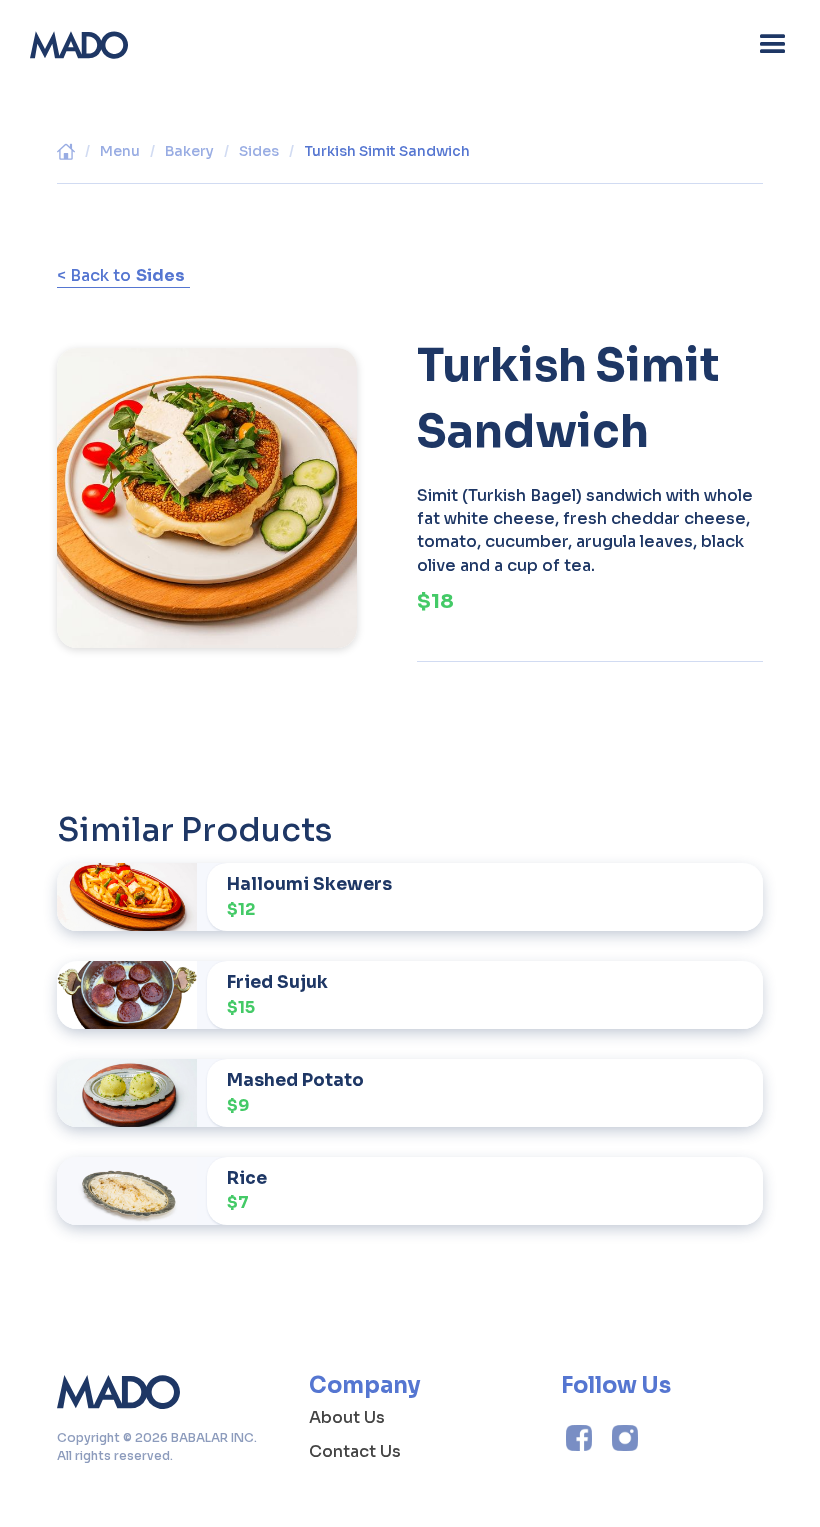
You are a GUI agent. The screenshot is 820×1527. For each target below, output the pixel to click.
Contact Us (355, 1451)
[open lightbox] (207, 497)
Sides (259, 151)
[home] (79, 45)
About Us (347, 1417)
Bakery (189, 151)
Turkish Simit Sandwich (387, 151)
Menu (120, 151)
